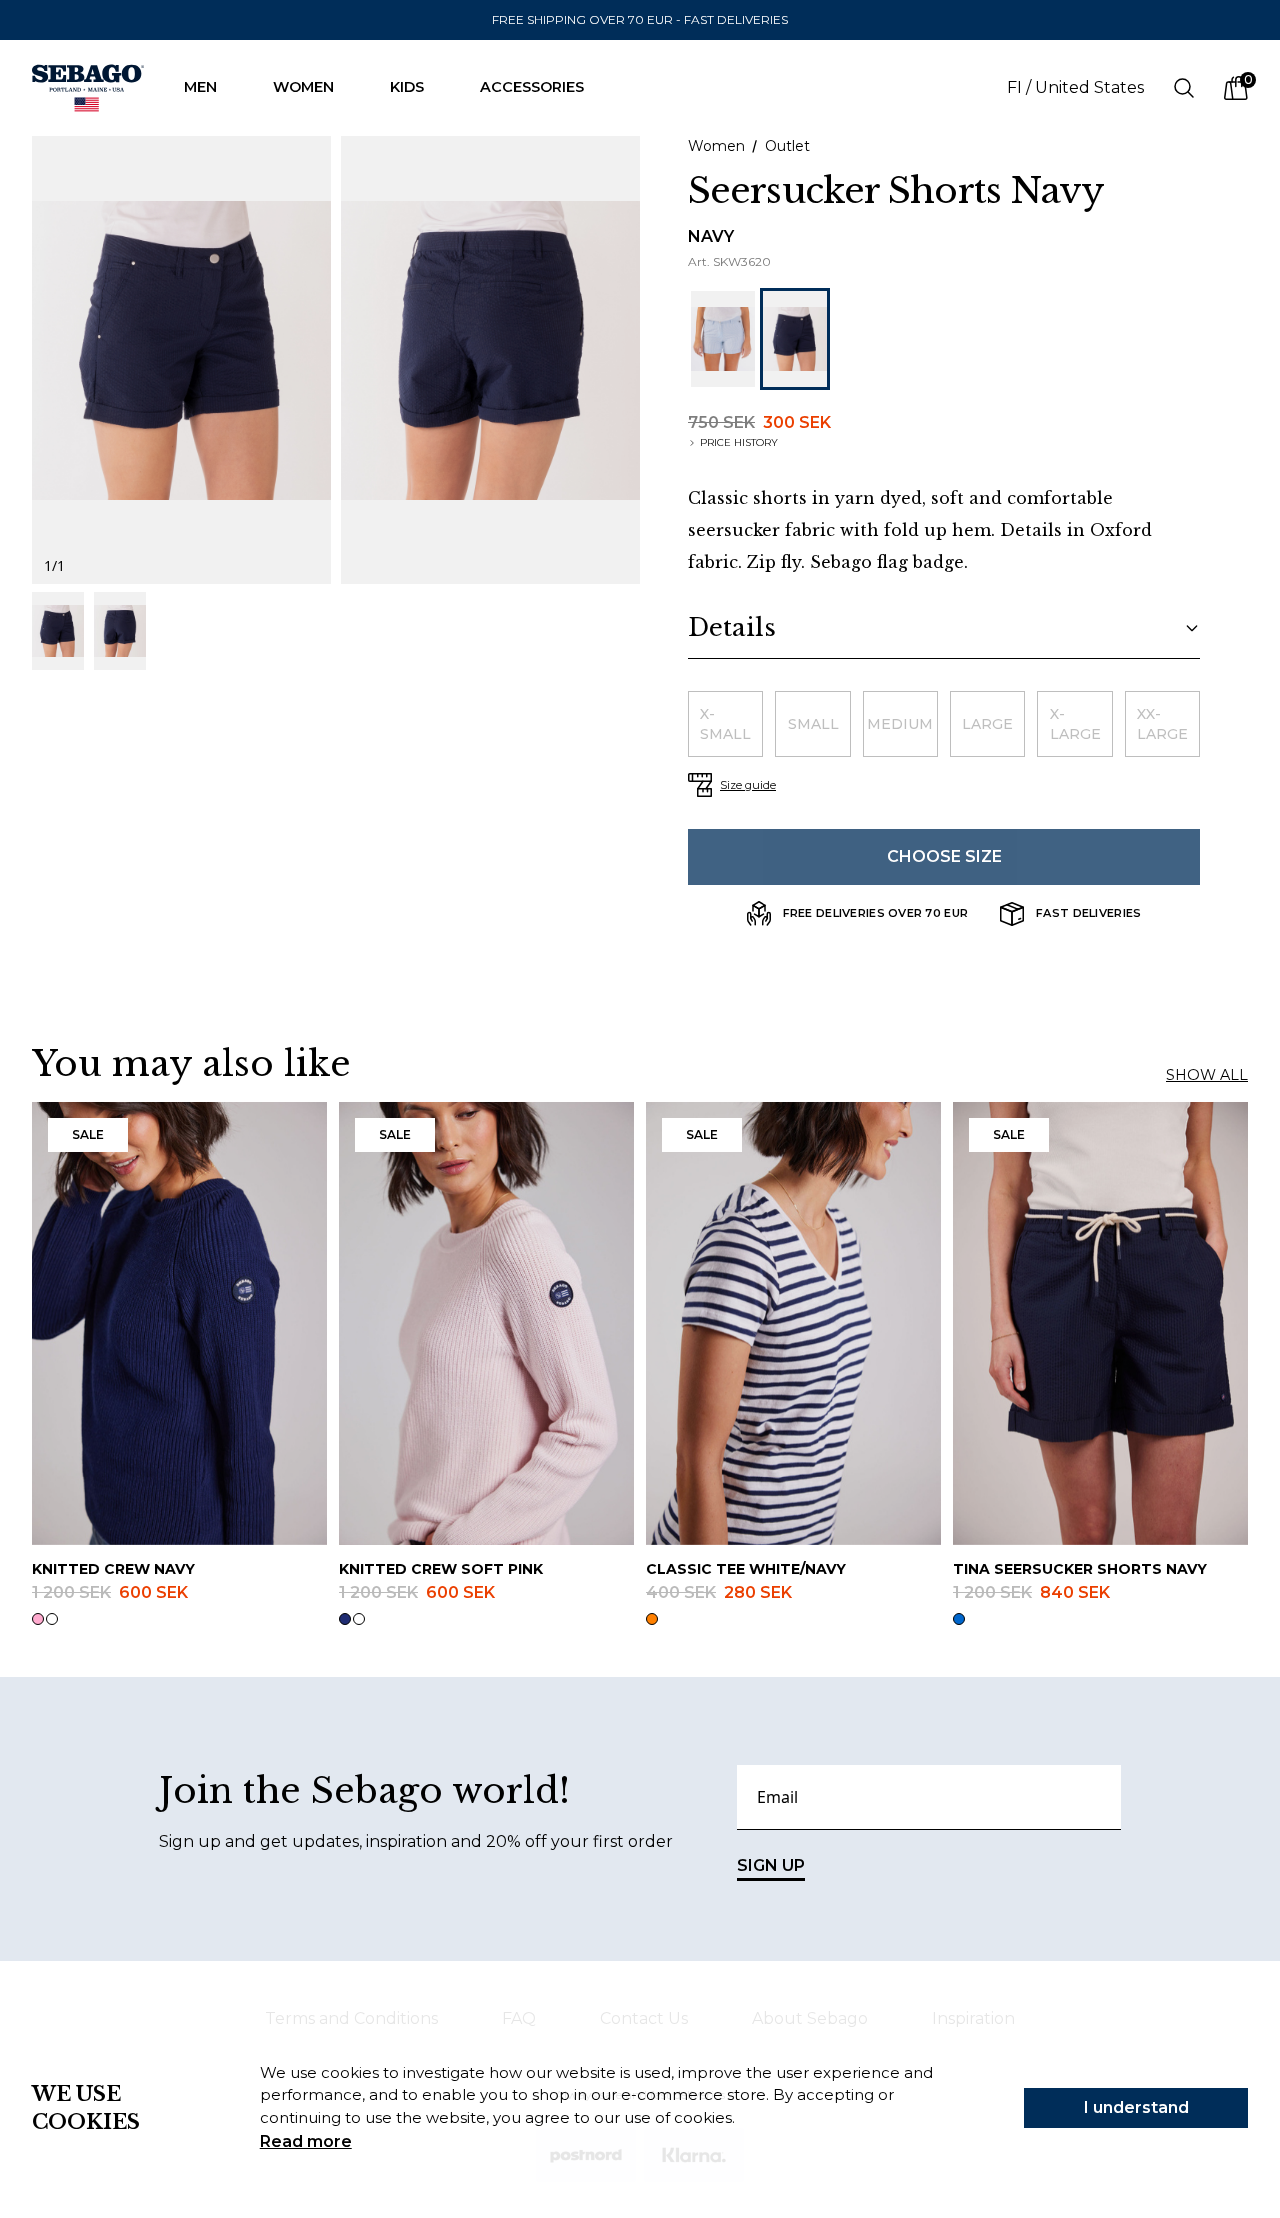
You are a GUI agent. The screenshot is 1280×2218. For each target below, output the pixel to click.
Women (303, 87)
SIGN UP (771, 1865)
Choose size (944, 856)
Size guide (748, 785)
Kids (407, 87)
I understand (1136, 2107)
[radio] (725, 724)
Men (200, 87)
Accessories (532, 87)
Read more (306, 2141)
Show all (1207, 1075)
